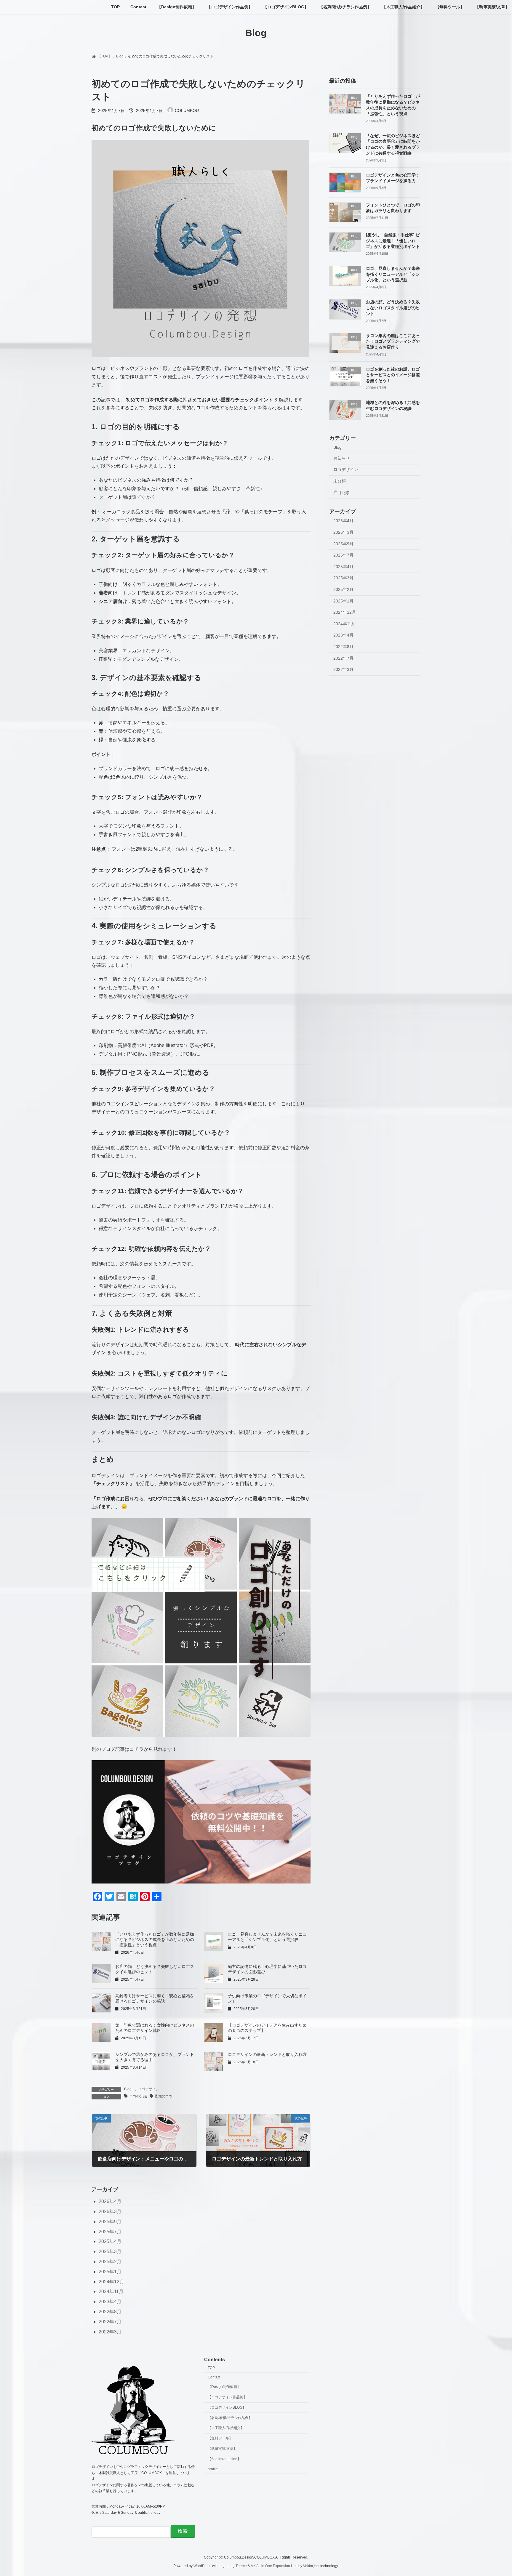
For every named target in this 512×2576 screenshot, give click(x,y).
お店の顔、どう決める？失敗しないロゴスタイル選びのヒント (393, 308)
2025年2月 (343, 589)
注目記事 (342, 492)
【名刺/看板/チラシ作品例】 (230, 2418)
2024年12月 (345, 612)
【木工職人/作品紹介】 (226, 2428)
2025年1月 (343, 601)
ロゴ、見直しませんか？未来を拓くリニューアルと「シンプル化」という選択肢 (393, 274)
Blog (128, 2089)
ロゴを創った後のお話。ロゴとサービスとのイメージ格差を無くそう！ (393, 375)
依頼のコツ (164, 2096)
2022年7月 (343, 658)
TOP (211, 2367)
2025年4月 (343, 566)
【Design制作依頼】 (224, 2387)
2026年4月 (343, 521)
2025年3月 (343, 578)
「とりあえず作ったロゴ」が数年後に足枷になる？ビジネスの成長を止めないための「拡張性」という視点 (155, 1939)
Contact (214, 2377)
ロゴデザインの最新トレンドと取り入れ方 (267, 2054)
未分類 (340, 481)
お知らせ (342, 458)
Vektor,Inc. (311, 2566)
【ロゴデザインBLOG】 (227, 2407)
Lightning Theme (233, 2566)
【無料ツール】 (220, 2438)
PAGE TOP (495, 2493)
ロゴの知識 (138, 2096)
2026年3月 (343, 532)
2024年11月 (344, 623)
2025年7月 (343, 555)
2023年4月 (343, 635)
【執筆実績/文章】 (222, 2449)
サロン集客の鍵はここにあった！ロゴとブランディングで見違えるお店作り (393, 341)
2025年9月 (343, 544)
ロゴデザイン (149, 2089)
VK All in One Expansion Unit (274, 2566)
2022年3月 (343, 669)
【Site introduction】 (224, 2459)
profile (213, 2469)
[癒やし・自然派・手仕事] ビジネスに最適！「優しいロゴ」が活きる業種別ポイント (393, 241)
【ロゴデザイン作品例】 (227, 2397)
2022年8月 (343, 647)
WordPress (202, 2566)
